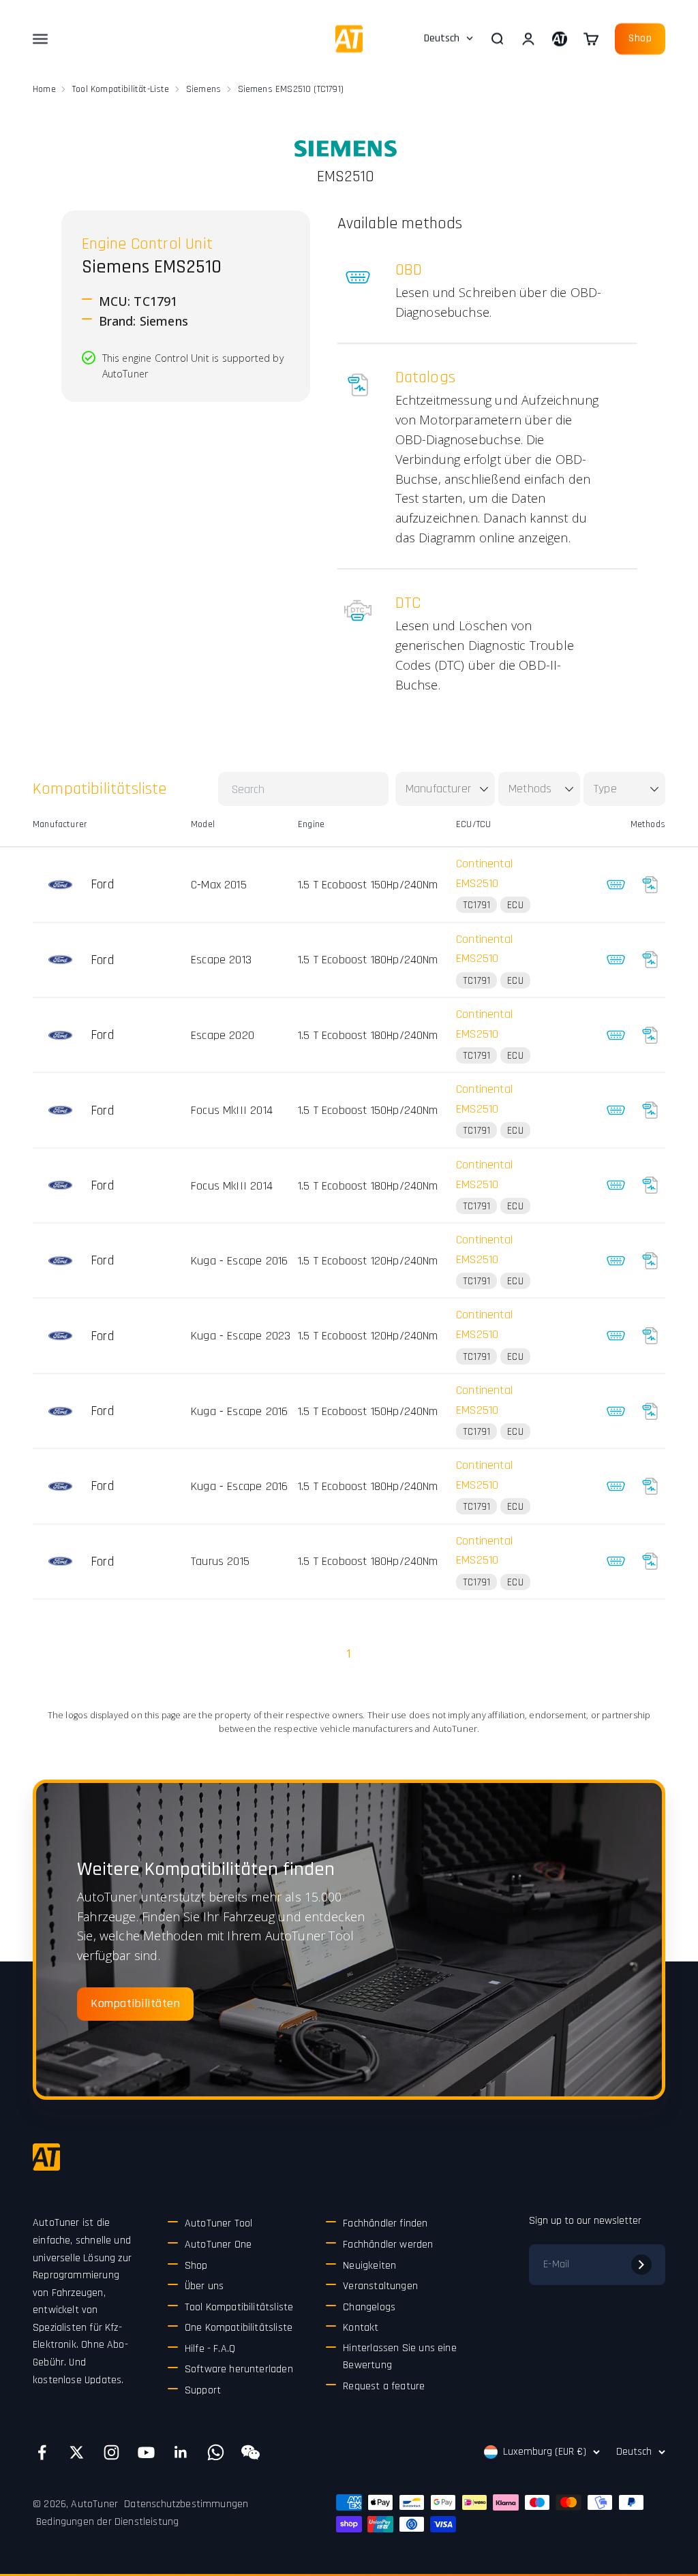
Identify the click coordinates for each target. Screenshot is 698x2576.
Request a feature (384, 2386)
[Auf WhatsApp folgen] (216, 2452)
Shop (640, 38)
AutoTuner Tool (219, 2223)
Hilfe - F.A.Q (210, 2349)
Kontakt (361, 2328)
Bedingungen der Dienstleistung (107, 2522)
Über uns (204, 2286)
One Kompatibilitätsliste (239, 2328)
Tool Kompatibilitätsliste (239, 2307)
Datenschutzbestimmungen (186, 2504)
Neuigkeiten (369, 2266)
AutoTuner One (218, 2245)
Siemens (203, 89)
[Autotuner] (46, 2157)
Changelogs (369, 2307)
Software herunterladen (239, 2369)
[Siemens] (346, 149)
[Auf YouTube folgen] (146, 2452)
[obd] (616, 884)
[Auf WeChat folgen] (251, 2452)
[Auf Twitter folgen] (77, 2452)
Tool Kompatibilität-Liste (121, 89)
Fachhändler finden (385, 2223)
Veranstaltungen (380, 2286)
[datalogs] (650, 884)
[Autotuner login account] (560, 39)
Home (44, 89)
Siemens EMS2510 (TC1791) (291, 89)
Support (203, 2390)
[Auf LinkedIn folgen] (181, 2452)
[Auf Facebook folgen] (42, 2452)
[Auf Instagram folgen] (111, 2452)
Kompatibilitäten (135, 2003)
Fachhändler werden (388, 2245)
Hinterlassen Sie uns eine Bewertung (400, 2357)
